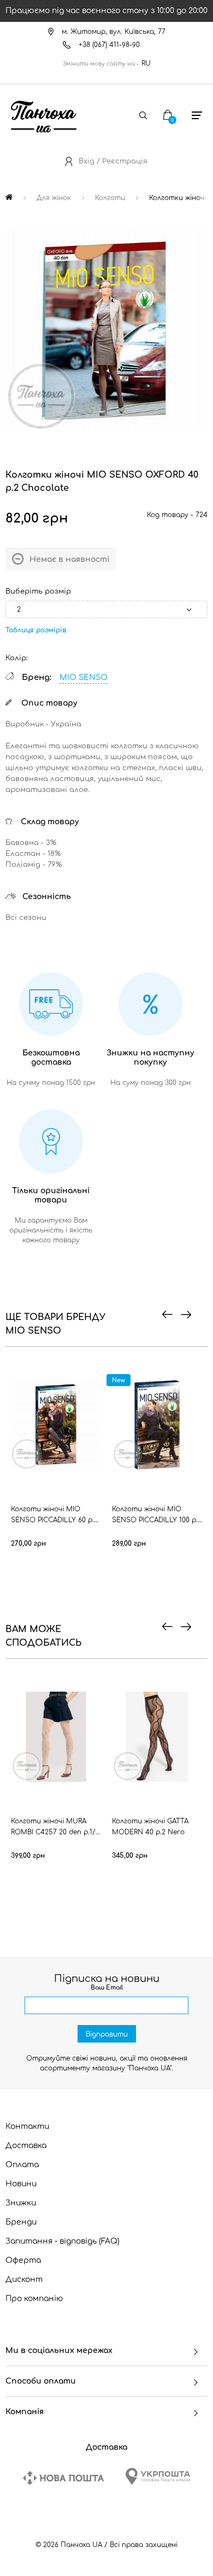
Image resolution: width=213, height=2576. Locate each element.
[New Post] (63, 2478)
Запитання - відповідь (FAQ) (63, 2241)
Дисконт (24, 2279)
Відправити (107, 2034)
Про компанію (34, 2299)
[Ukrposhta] (158, 2476)
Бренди (21, 2222)
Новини (21, 2184)
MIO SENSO (84, 677)
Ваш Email (107, 1988)
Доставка (26, 2146)
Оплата (22, 2165)
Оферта (23, 2260)
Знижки (21, 2203)
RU (146, 63)
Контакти (27, 2126)
